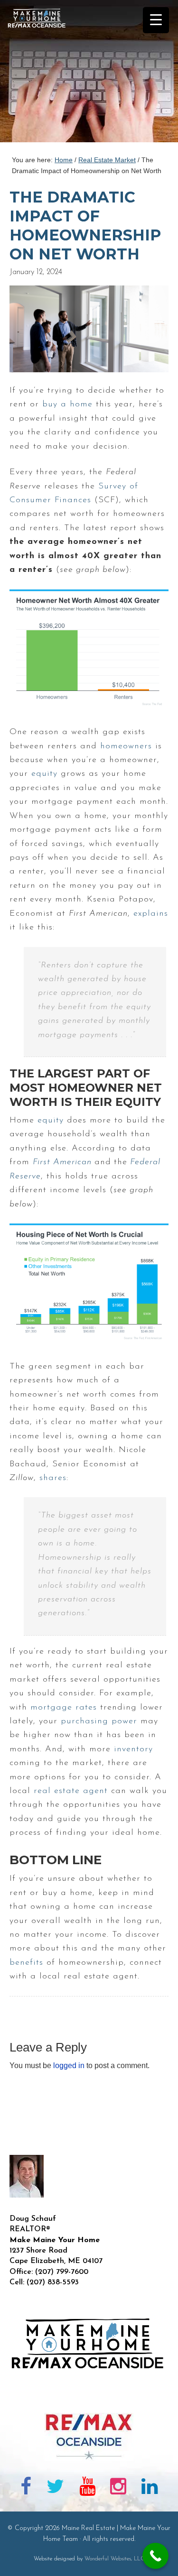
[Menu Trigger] (156, 20)
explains (151, 914)
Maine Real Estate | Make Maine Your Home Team (42, 74)
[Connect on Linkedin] (150, 2488)
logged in (69, 2065)
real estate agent (71, 1791)
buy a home (67, 405)
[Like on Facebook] (26, 2488)
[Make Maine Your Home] (89, 2398)
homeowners (126, 746)
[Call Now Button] (155, 2556)
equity (44, 774)
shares (53, 1478)
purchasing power (99, 1721)
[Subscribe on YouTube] (87, 2488)
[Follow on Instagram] (118, 2488)
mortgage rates (64, 1708)
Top (167, 2563)
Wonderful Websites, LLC (115, 2559)
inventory (133, 1749)
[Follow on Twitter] (55, 2488)
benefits (26, 1963)
